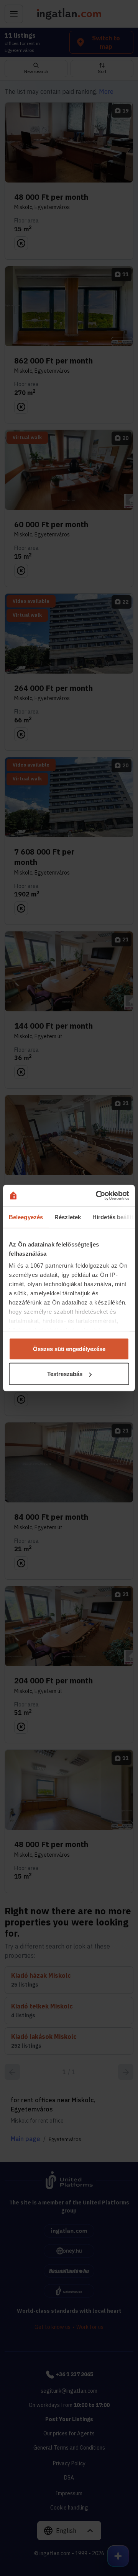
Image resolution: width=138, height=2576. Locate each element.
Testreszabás (65, 1374)
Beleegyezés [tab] (26, 1217)
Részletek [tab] (68, 1217)
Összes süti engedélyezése (69, 1349)
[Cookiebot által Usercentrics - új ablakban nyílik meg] (97, 1196)
